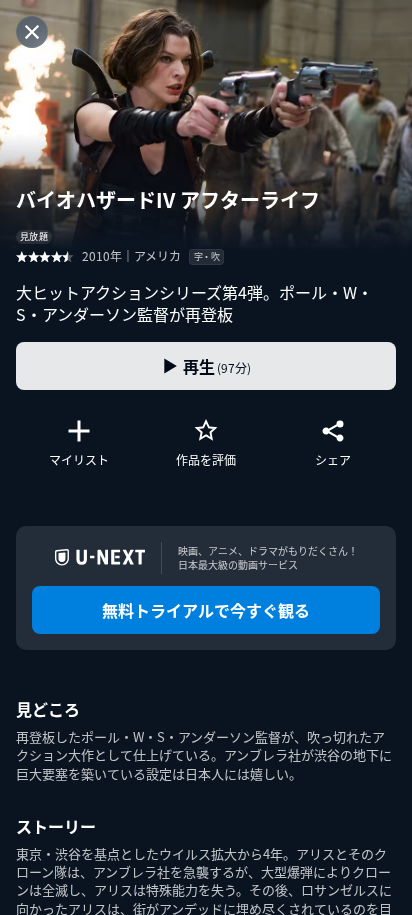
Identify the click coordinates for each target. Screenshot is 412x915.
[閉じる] (32, 32)
